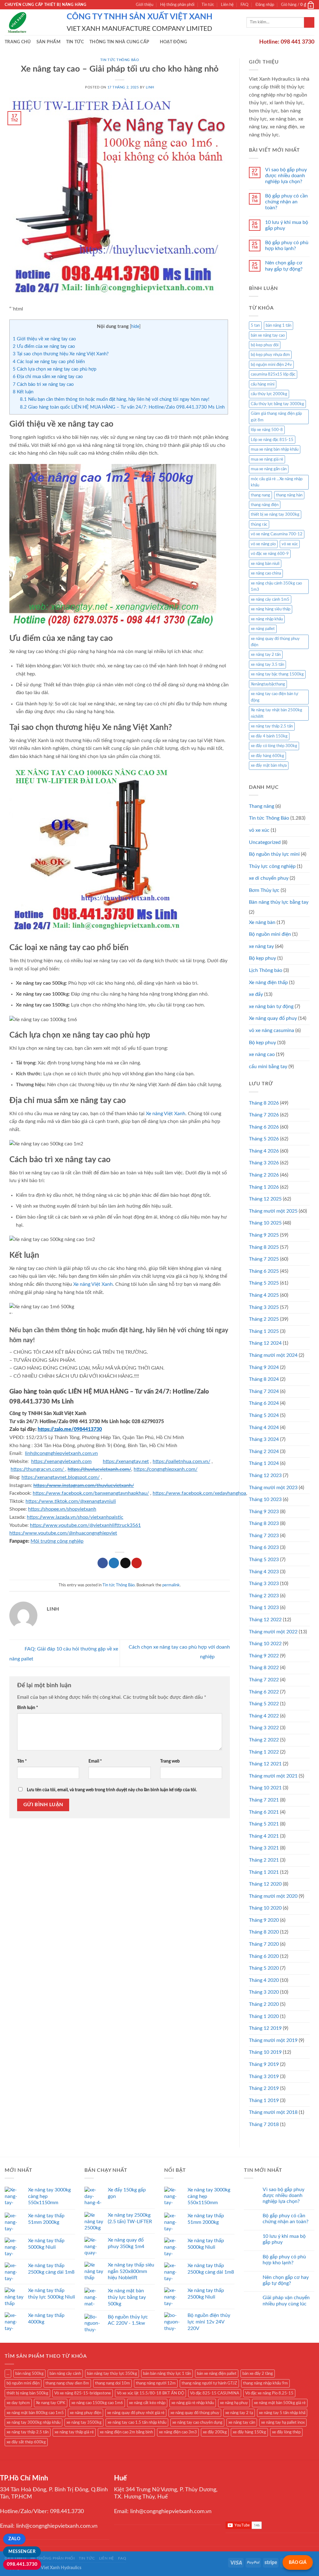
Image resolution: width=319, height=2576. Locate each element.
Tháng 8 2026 (264, 1103)
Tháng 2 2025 (264, 1319)
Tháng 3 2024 (264, 1439)
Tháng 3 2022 (264, 1728)
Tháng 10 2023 (265, 1499)
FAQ (244, 5)
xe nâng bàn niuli (265, 564)
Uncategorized (265, 842)
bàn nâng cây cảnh (65, 2374)
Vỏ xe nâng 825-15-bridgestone (83, 2393)
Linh (150, 87)
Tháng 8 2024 (264, 1379)
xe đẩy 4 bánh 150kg (269, 736)
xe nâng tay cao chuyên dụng (197, 2422)
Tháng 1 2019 (264, 2100)
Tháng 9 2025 (264, 1235)
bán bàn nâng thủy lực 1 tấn (167, 2374)
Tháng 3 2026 (264, 1163)
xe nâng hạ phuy (234, 2403)
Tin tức (208, 5)
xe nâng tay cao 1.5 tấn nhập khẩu (137, 2422)
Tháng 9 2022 (264, 1656)
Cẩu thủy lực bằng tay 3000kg (277, 404)
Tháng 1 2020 (264, 2016)
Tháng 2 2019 (264, 2088)
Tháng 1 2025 (264, 1331)
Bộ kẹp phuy (262, 1043)
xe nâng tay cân (242, 2422)
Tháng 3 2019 (264, 2076)
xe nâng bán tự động (271, 1006)
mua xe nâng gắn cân (269, 469)
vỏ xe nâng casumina (271, 1030)
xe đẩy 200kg (215, 2432)
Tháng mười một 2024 (273, 1355)
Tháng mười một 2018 (273, 2112)
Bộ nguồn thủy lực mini (274, 854)
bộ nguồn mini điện (23, 2383)
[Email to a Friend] (125, 1563)
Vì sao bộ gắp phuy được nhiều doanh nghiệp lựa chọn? (286, 176)
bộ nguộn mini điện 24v (271, 365)
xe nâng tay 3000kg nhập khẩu (33, 2422)
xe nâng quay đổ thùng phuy (195, 2413)
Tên (22, 1761)
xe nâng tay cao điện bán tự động (274, 697)
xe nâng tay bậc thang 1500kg (277, 674)
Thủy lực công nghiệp (272, 866)
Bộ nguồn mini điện (270, 934)
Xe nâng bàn (262, 922)
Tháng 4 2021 (264, 1836)
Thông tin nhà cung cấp (119, 42)
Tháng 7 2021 (264, 1800)
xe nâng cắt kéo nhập (147, 2403)
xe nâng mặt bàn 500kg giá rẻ (280, 2403)
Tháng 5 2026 (264, 1139)
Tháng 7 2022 (264, 1680)
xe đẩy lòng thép (286, 2432)
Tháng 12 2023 (265, 1475)
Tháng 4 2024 (264, 1428)
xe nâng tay (261, 946)
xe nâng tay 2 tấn (266, 655)
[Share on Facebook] (103, 1563)
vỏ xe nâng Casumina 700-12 (277, 534)
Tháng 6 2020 (264, 1956)
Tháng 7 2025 (264, 1259)
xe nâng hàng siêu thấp (271, 609)
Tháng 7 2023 (264, 1536)
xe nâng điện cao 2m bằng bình (126, 2432)
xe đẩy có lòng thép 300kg (274, 746)
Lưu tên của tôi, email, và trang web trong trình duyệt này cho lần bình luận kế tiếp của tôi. (112, 1790)
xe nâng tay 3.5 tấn (267, 665)
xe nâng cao (262, 1054)
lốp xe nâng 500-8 (267, 430)
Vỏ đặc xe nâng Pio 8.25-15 (269, 2393)
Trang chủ (18, 42)
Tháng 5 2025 (264, 1283)
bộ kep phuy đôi (265, 345)
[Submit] (309, 22)
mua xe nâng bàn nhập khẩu (275, 449)
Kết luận (23, 392)
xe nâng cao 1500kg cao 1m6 (97, 2403)
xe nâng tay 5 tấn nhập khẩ (282, 2413)
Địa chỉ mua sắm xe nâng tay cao (48, 377)
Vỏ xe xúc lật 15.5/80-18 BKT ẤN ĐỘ (150, 2393)
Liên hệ (227, 5)
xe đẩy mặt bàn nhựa (269, 765)
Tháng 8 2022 (264, 1668)
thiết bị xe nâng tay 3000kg (275, 514)
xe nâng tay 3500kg (84, 2422)
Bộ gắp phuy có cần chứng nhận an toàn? (286, 202)
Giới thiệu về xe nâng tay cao (44, 339)
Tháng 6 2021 (264, 1812)
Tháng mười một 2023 (273, 1488)
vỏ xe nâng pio (263, 544)
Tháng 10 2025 (265, 1223)
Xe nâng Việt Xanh (166, 1114)
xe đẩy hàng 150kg (249, 2432)
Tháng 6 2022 (264, 1692)
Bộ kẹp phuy (262, 958)
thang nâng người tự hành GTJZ (209, 2383)
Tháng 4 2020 (264, 1980)
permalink (171, 1585)
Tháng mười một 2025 (273, 1211)
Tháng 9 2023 (264, 1512)
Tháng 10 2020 (265, 1908)
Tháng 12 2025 (265, 1199)
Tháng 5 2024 (264, 1415)
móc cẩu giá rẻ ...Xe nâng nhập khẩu (277, 482)
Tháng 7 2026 (264, 1115)
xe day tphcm (18, 2403)
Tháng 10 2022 (265, 1644)
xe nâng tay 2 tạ (239, 2413)
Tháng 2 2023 (264, 1596)
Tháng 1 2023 (264, 1608)
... (8, 2374)
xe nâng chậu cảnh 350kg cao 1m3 (276, 586)
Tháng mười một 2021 (273, 1776)
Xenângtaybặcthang (268, 684)
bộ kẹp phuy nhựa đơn (270, 355)
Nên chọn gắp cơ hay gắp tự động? (284, 266)
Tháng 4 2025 (264, 1295)
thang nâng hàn (289, 495)
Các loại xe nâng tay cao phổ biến (49, 362)
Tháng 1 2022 (264, 1752)
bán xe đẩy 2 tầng (258, 2374)
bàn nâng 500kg (29, 2374)
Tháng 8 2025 (264, 1247)
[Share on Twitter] (114, 1563)
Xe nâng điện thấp (268, 983)
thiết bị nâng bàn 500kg (27, 2393)
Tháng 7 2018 (264, 2124)
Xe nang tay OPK (51, 2403)
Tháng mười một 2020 (273, 1896)
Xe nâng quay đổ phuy (273, 1018)
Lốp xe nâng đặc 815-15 (272, 440)
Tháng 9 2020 (264, 1920)
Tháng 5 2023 (264, 1560)
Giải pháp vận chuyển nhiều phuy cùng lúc (286, 2301)
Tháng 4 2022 (264, 1716)
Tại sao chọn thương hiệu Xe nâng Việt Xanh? (61, 354)
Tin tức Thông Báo (120, 60)
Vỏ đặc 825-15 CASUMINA (215, 2393)
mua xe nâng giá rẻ (267, 459)
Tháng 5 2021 (264, 1824)
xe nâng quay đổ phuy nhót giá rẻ (136, 2413)
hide (135, 327)
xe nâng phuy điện (86, 2413)
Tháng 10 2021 (265, 1788)
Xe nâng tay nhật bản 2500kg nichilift (276, 713)
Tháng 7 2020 (264, 1944)
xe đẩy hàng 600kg (267, 756)
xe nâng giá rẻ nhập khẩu (193, 2403)
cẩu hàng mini (263, 384)
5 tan (255, 325)
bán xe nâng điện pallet (217, 2374)
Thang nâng (262, 806)
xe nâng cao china (266, 573)
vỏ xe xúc (290, 544)
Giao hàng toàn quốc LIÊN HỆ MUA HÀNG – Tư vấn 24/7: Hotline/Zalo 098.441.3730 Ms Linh (122, 407)
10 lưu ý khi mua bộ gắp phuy (287, 225)
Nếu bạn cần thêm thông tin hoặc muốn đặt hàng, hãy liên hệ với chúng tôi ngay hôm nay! (115, 399)
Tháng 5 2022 (264, 1704)
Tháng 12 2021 (265, 1764)
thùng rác (259, 524)
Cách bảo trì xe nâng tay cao (43, 384)
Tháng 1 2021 (264, 1872)
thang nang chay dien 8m (67, 2383)
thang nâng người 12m (156, 2383)
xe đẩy (256, 994)
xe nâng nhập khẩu (267, 619)
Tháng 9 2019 (264, 2064)
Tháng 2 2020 (264, 2004)
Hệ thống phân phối (177, 5)
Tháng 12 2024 (265, 1343)
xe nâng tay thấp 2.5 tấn (272, 726)
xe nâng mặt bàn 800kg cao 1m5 (35, 2413)
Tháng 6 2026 (264, 1127)
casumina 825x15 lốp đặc (273, 374)
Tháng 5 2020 (264, 1968)
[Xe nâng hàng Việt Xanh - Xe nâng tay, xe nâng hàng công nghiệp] (31, 22)
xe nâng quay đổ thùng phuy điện (275, 642)
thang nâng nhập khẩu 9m (265, 2383)
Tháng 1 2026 (264, 1187)
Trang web (170, 1761)
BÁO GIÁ (298, 2562)
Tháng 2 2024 (264, 1451)
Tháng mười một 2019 (273, 2040)
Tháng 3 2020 (264, 1992)
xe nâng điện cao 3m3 (178, 2432)
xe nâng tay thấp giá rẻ (74, 2432)
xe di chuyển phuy (269, 878)
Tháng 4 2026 (264, 1151)
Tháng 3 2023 (264, 1584)
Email (95, 1761)
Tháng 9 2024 (264, 1367)
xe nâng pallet (263, 629)
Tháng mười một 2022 (273, 1632)
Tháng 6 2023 (264, 1547)
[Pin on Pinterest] (137, 1563)
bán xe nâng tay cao (268, 335)
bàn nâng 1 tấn (279, 325)
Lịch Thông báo (266, 970)
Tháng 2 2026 (264, 1175)
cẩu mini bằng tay (268, 1067)
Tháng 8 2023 (264, 1523)
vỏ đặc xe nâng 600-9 (270, 554)
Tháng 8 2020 (264, 1932)
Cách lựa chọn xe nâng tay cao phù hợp (55, 369)
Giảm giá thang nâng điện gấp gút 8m (276, 417)
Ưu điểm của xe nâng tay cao (44, 346)
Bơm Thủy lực (264, 890)
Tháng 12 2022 (265, 1620)
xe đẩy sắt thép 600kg (26, 2442)
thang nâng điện (265, 505)
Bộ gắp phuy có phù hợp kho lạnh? (287, 246)
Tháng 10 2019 (265, 2052)
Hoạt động (174, 42)
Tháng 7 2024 (264, 1391)
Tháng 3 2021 (264, 1848)
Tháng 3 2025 (264, 1307)
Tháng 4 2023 (264, 1572)
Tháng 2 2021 (264, 1860)
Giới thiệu (145, 5)
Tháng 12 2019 (265, 2028)
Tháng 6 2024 (264, 1403)
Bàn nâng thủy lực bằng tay (279, 902)
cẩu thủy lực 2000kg (269, 394)
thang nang (260, 495)
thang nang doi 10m (112, 2383)
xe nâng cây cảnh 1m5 (270, 599)
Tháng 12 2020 (265, 1884)
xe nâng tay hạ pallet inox (283, 2422)
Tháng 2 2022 (264, 1740)
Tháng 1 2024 (264, 1463)
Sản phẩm (48, 42)
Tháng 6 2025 (264, 1271)
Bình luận (28, 1708)
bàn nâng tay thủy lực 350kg (112, 2374)
